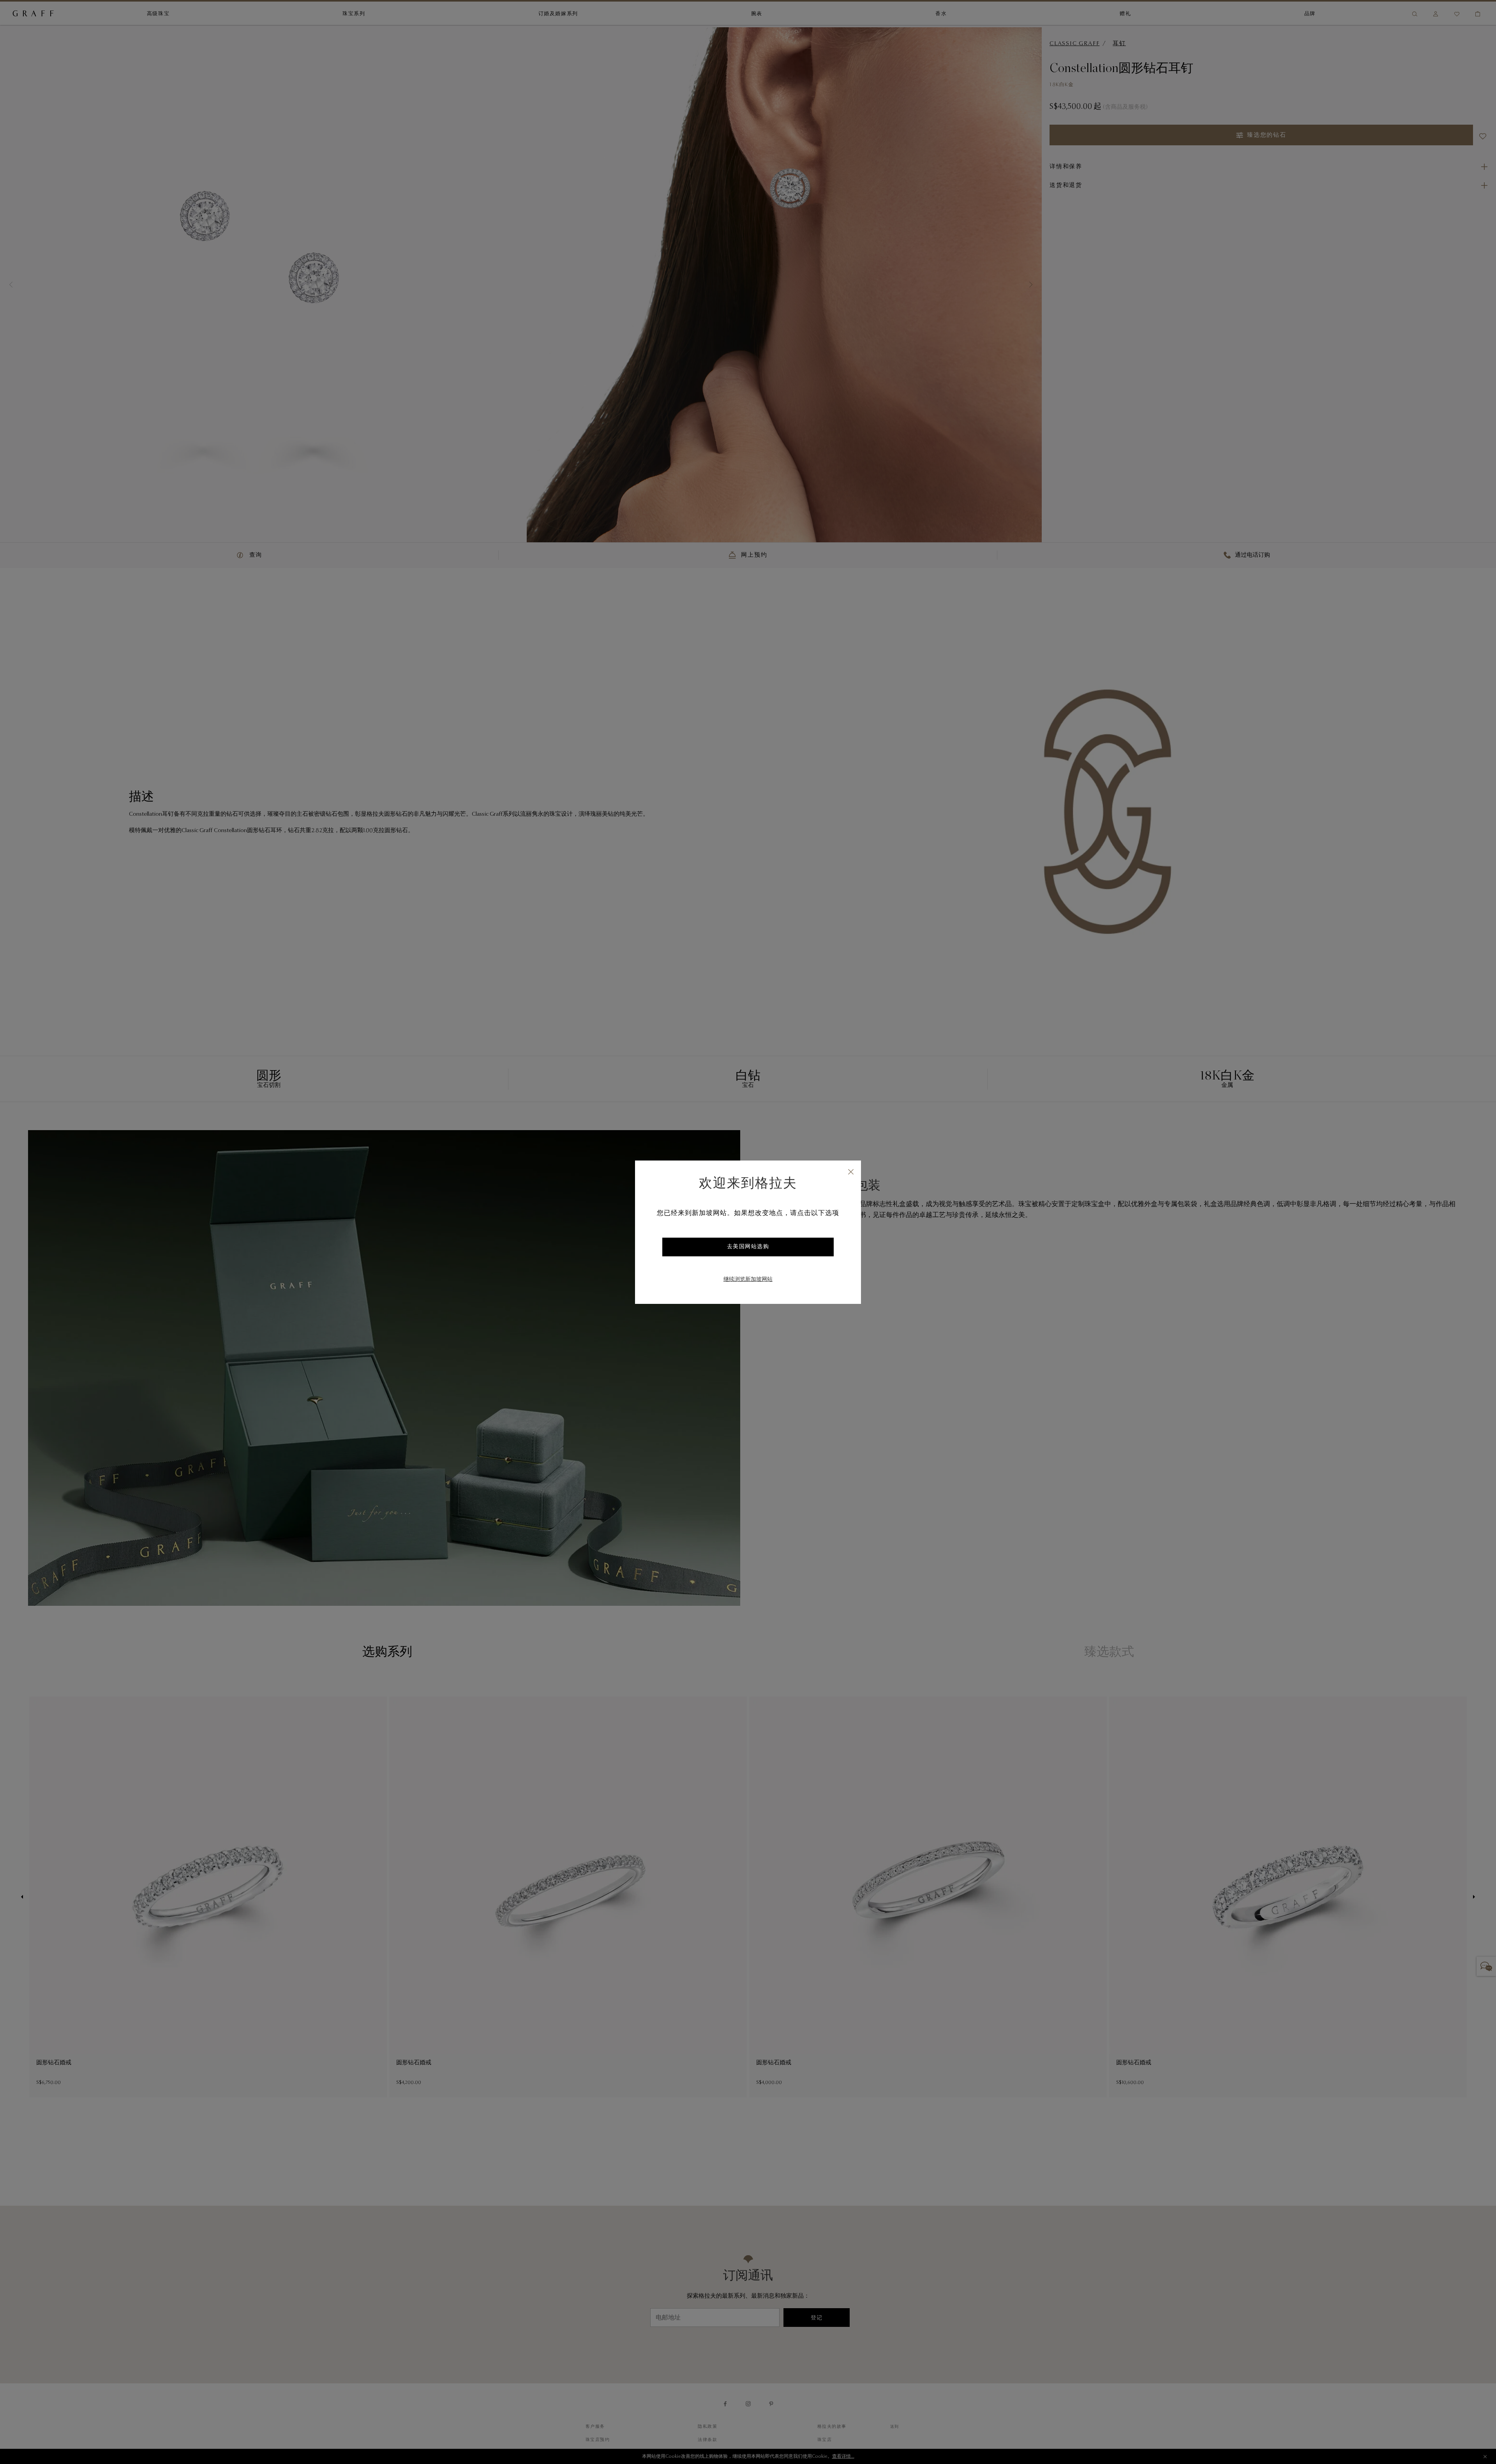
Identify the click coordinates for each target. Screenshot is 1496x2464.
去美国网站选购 (748, 1247)
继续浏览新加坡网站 (748, 1280)
